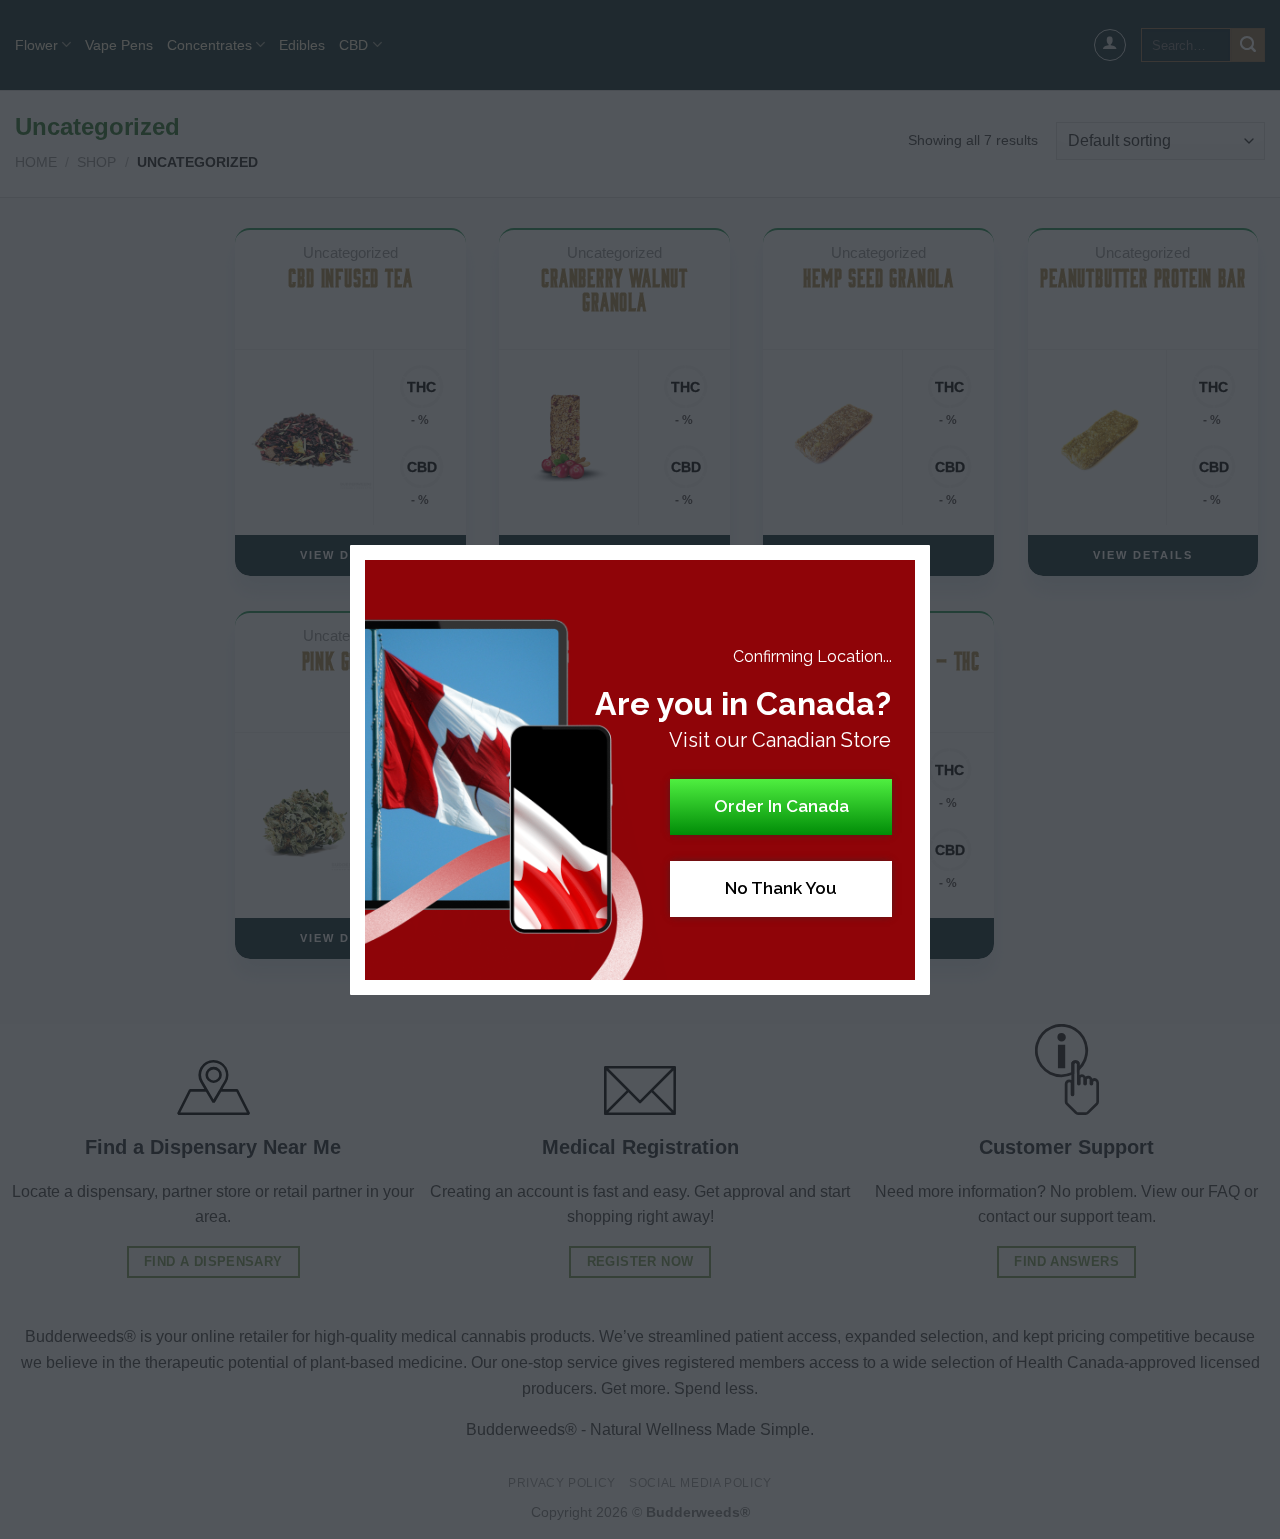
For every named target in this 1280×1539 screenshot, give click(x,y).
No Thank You (781, 888)
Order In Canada (781, 806)
